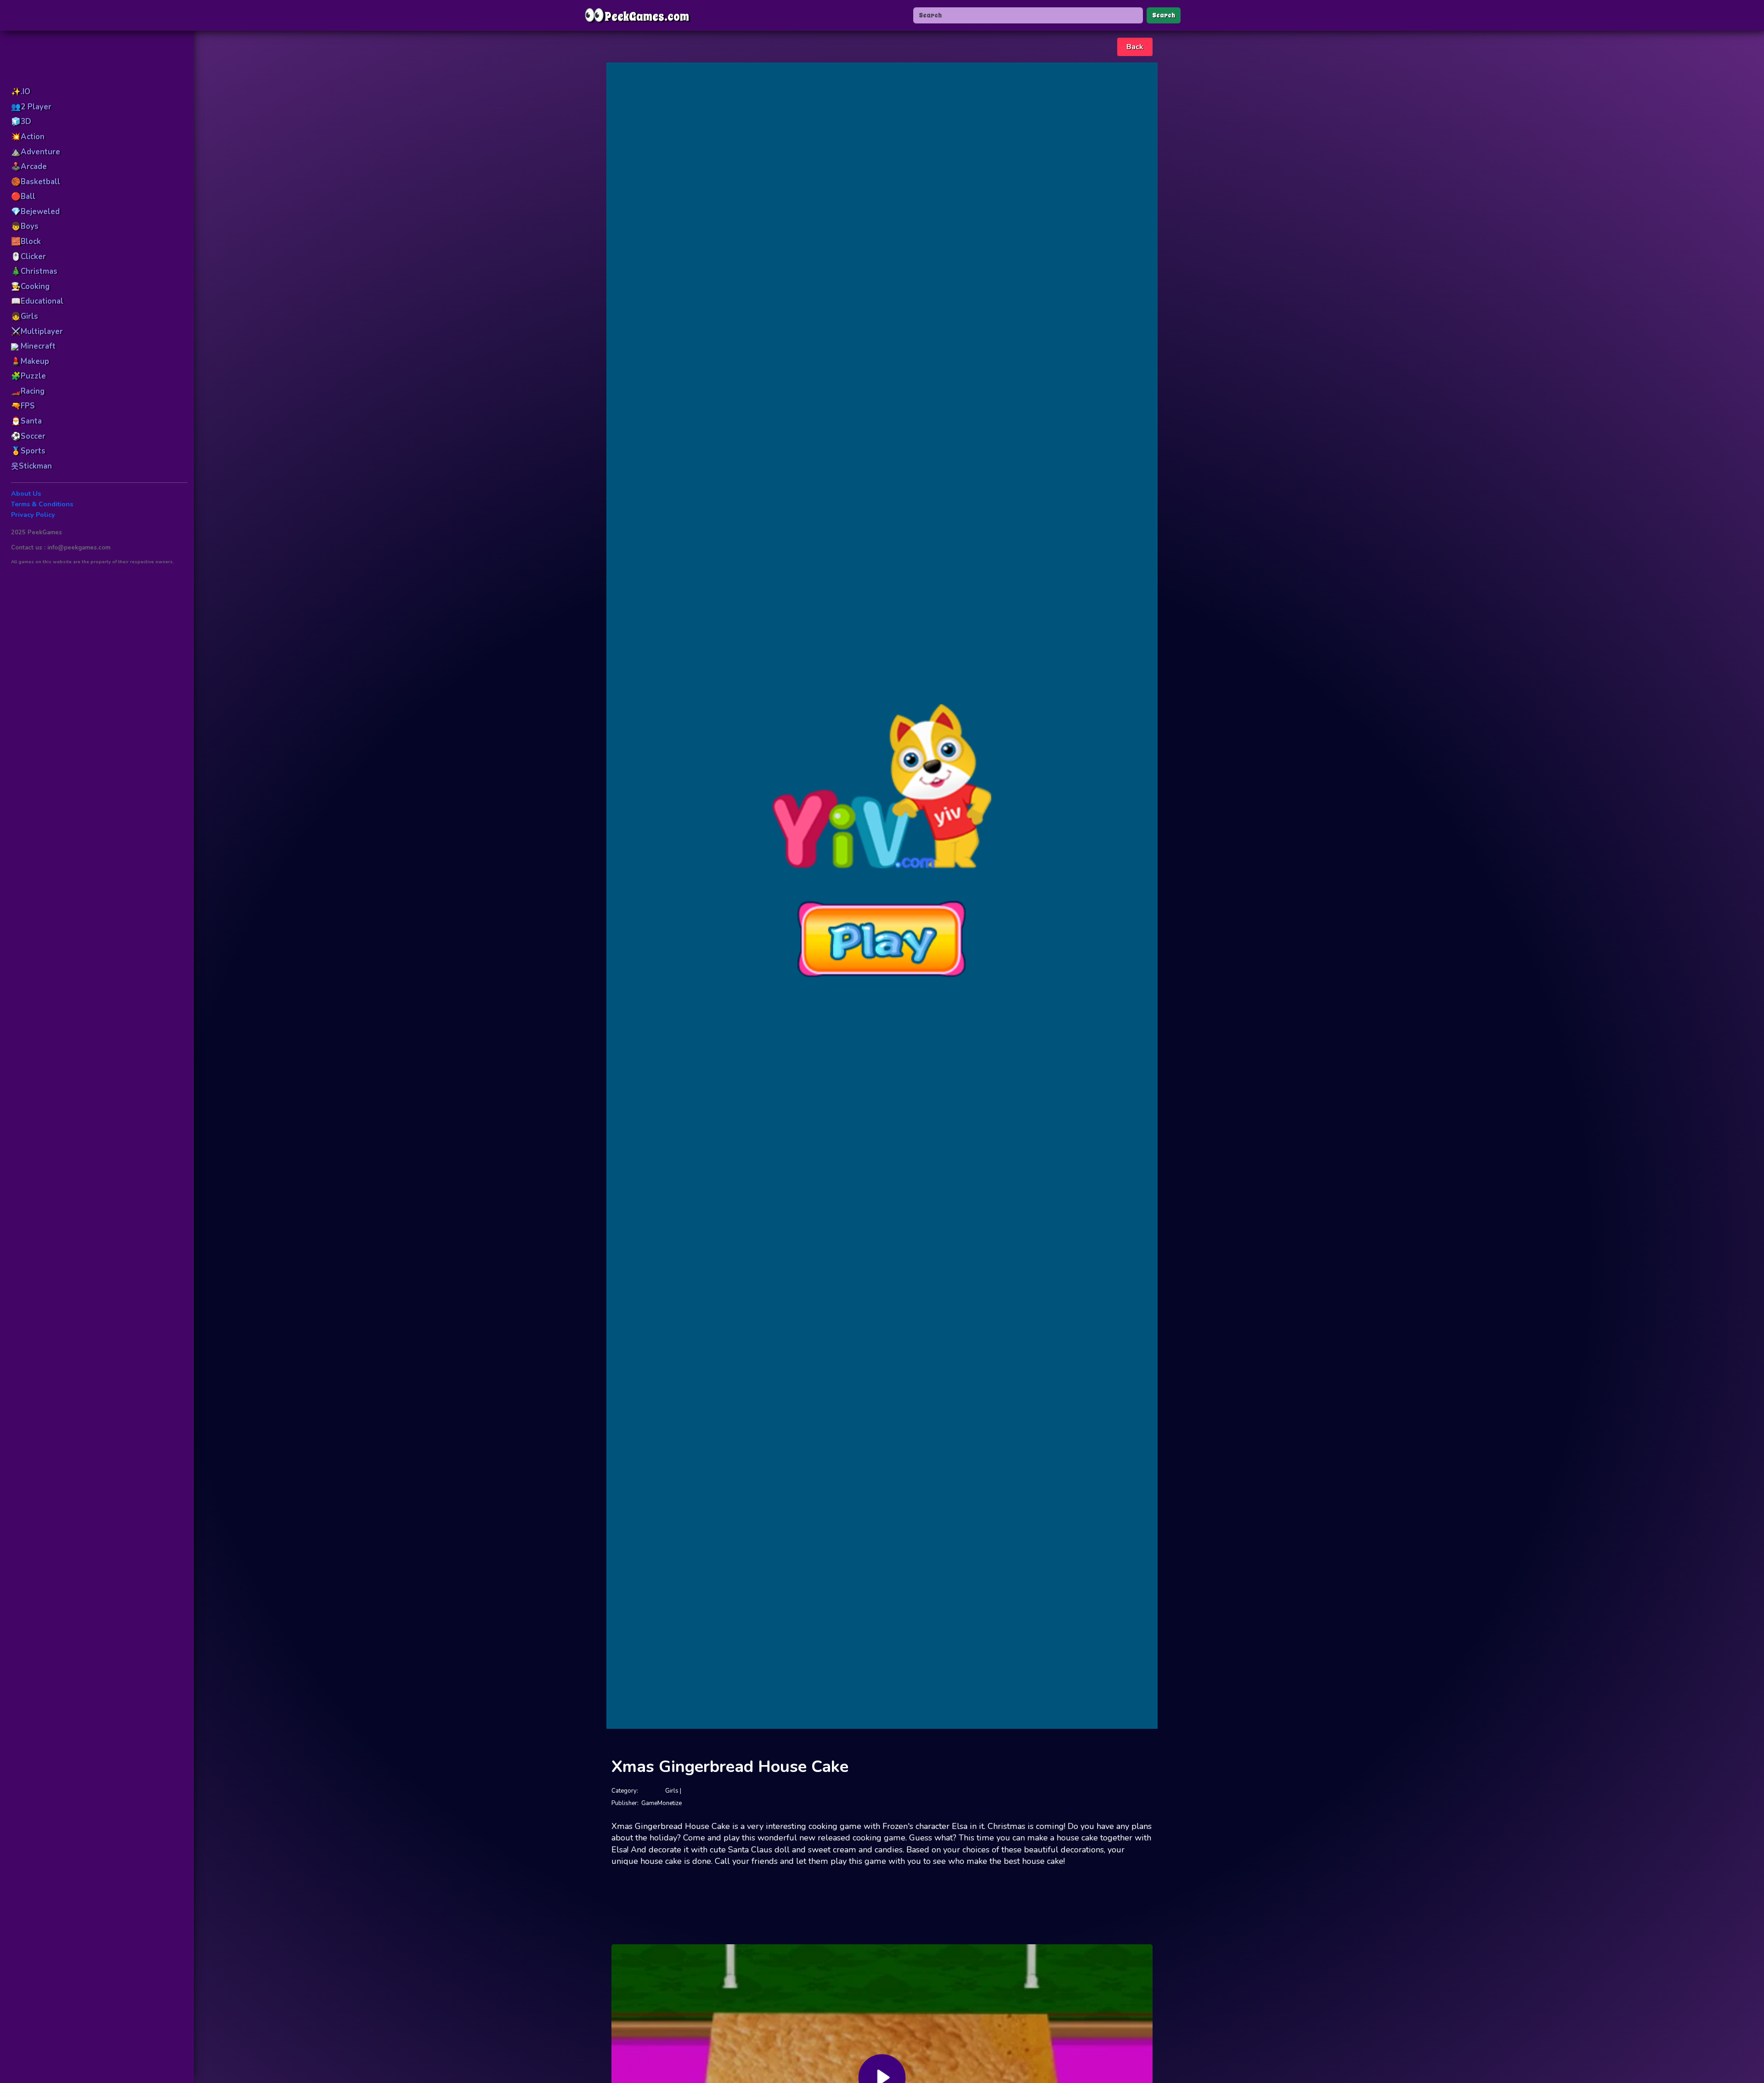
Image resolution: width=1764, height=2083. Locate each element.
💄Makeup (30, 361)
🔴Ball (23, 196)
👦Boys (25, 226)
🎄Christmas (34, 271)
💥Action (28, 137)
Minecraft (37, 346)
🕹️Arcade (29, 167)
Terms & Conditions (42, 504)
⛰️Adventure (36, 152)
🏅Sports (28, 451)
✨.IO (21, 92)
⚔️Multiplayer (37, 331)
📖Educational (37, 301)
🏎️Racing (28, 391)
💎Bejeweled (35, 212)
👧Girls (25, 316)
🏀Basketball (36, 182)
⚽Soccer (28, 436)
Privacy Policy (33, 515)
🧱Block (26, 241)
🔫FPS (23, 406)
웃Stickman (31, 466)
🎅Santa (26, 421)
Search (1164, 15)
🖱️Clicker (28, 257)
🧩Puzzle (28, 376)
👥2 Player (31, 107)
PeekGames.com (636, 15)
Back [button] (1135, 47)
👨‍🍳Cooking (30, 286)
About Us (26, 494)
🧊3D (21, 122)
